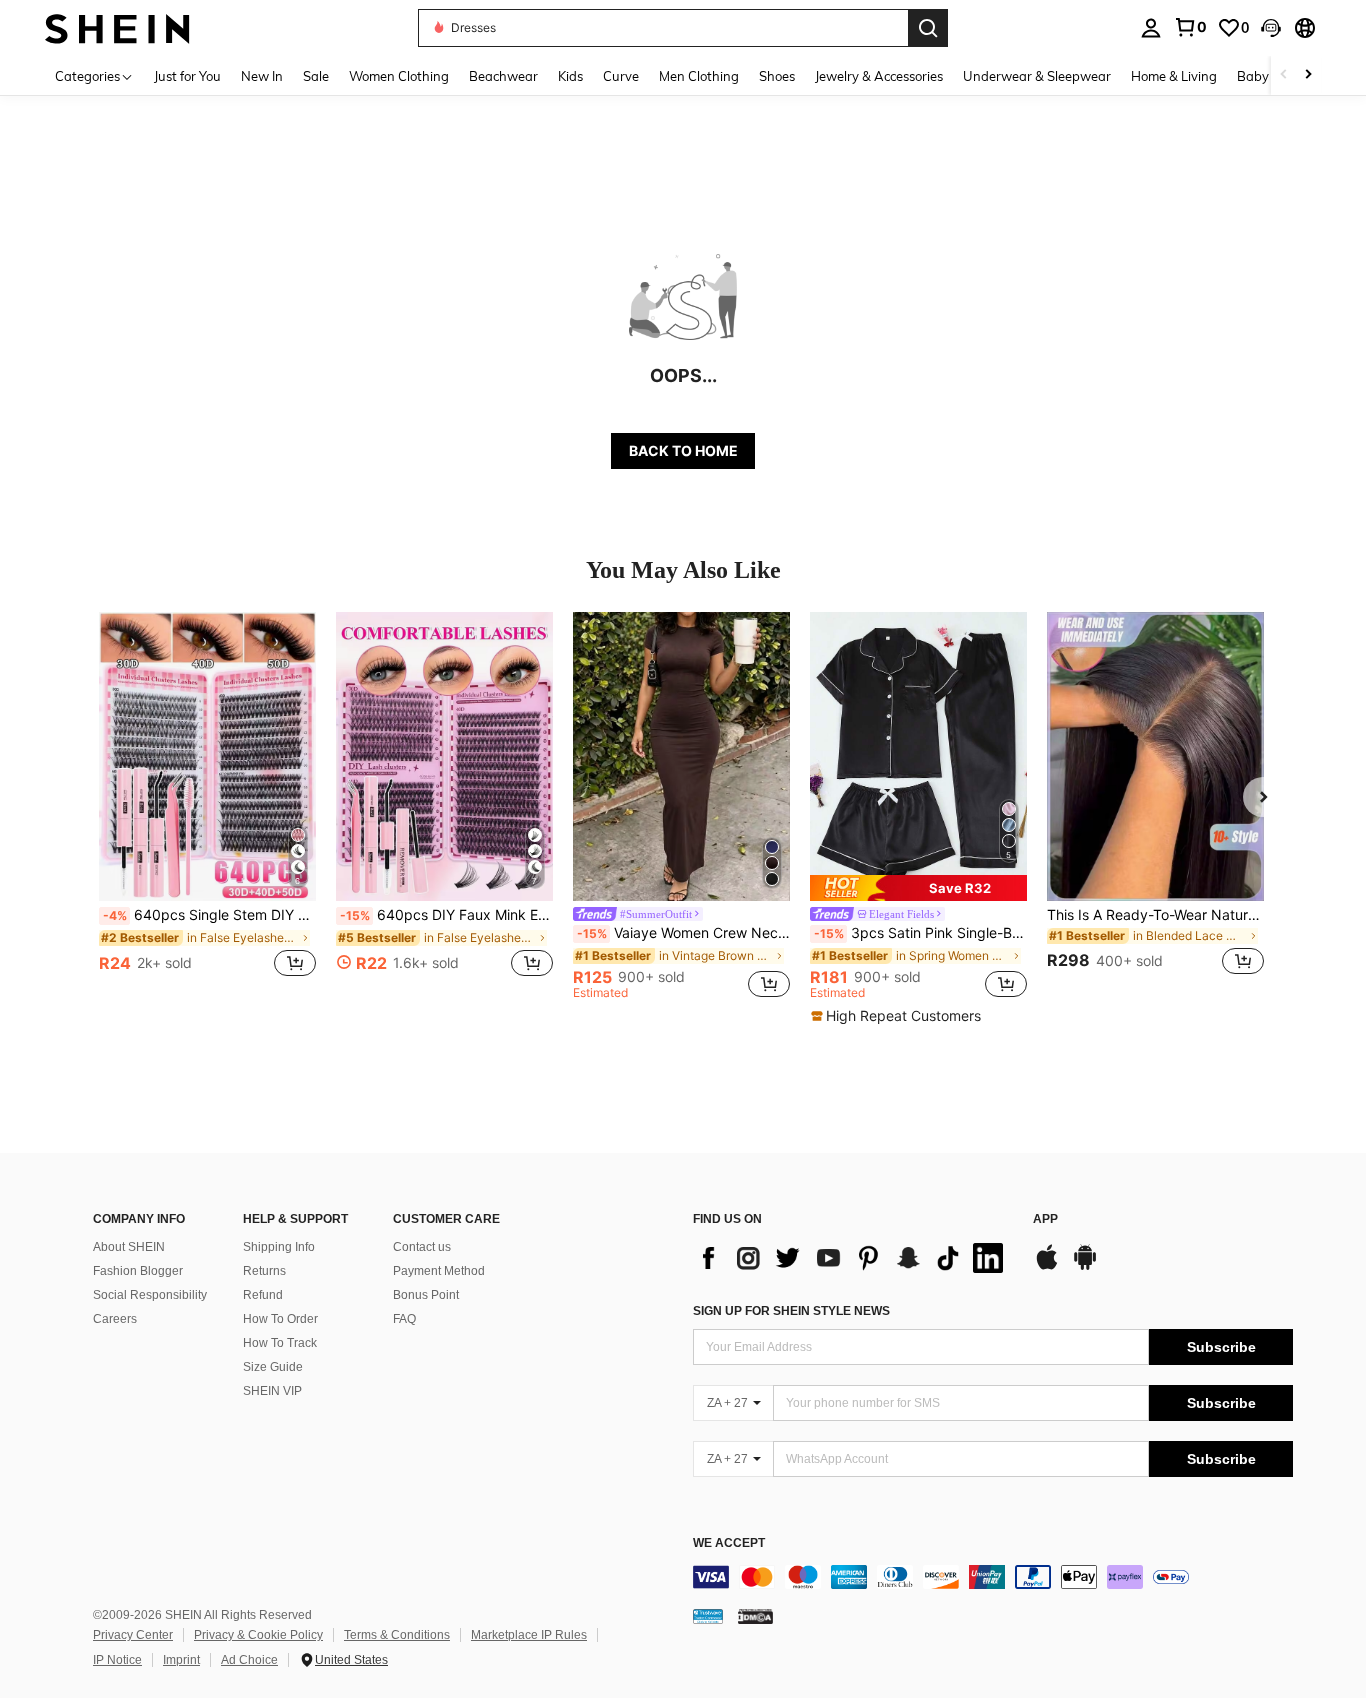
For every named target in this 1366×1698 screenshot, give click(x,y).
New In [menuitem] (262, 76)
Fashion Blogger (138, 1271)
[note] (918, 888)
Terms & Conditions (397, 1635)
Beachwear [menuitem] (503, 76)
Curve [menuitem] (621, 76)
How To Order (280, 1319)
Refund (263, 1295)
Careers (115, 1319)
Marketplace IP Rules (529, 1635)
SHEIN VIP (272, 1391)
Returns (264, 1271)
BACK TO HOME (683, 450)
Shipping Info (279, 1247)
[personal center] (1151, 28)
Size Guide (273, 1367)
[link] (1190, 27)
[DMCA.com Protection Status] (755, 1616)
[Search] (928, 28)
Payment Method (439, 1271)
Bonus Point (426, 1295)
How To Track (280, 1343)
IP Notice (117, 1660)
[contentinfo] (993, 1577)
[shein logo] (117, 27)
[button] (1271, 28)
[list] (853, 1258)
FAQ (404, 1319)
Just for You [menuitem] (187, 76)
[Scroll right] (1308, 75)
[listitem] (207, 805)
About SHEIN (129, 1247)
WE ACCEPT (729, 1543)
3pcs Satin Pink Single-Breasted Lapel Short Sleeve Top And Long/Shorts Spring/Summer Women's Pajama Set (920, 933)
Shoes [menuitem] (777, 76)
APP (1045, 1219)
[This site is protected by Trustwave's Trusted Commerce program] (708, 1616)
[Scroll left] (1284, 75)
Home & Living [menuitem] (1174, 76)
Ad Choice (249, 1660)
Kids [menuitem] (570, 76)
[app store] (1047, 1267)
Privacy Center (133, 1635)
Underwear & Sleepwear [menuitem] (1037, 76)
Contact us (422, 1247)
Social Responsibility (150, 1295)
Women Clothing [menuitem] (399, 76)
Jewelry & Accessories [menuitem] (879, 76)
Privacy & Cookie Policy (258, 1635)
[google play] (1085, 1267)
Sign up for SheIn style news (791, 1311)
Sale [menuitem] (316, 76)
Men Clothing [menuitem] (699, 76)
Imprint (181, 1660)
